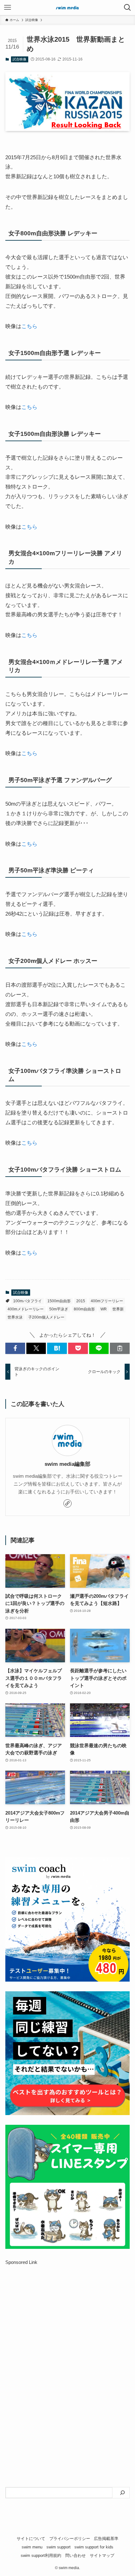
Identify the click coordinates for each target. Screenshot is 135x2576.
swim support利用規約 (41, 2555)
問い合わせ (76, 2555)
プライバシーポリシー (70, 2539)
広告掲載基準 (106, 2539)
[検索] (122, 2493)
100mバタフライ (27, 1301)
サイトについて (31, 2539)
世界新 (118, 1309)
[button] (15, 1348)
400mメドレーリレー (26, 1309)
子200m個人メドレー (46, 1317)
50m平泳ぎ (59, 1309)
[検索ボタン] (127, 8)
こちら (29, 326)
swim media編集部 (67, 1464)
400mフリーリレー (107, 1301)
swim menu (32, 2547)
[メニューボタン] (8, 8)
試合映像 (19, 59)
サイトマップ (102, 2555)
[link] (67, 1503)
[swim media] (67, 8)
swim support (59, 2547)
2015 (81, 1301)
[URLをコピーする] (120, 1348)
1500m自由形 (59, 1301)
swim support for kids (94, 2547)
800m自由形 (84, 1309)
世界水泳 (15, 1317)
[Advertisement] (67, 2349)
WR (104, 1309)
